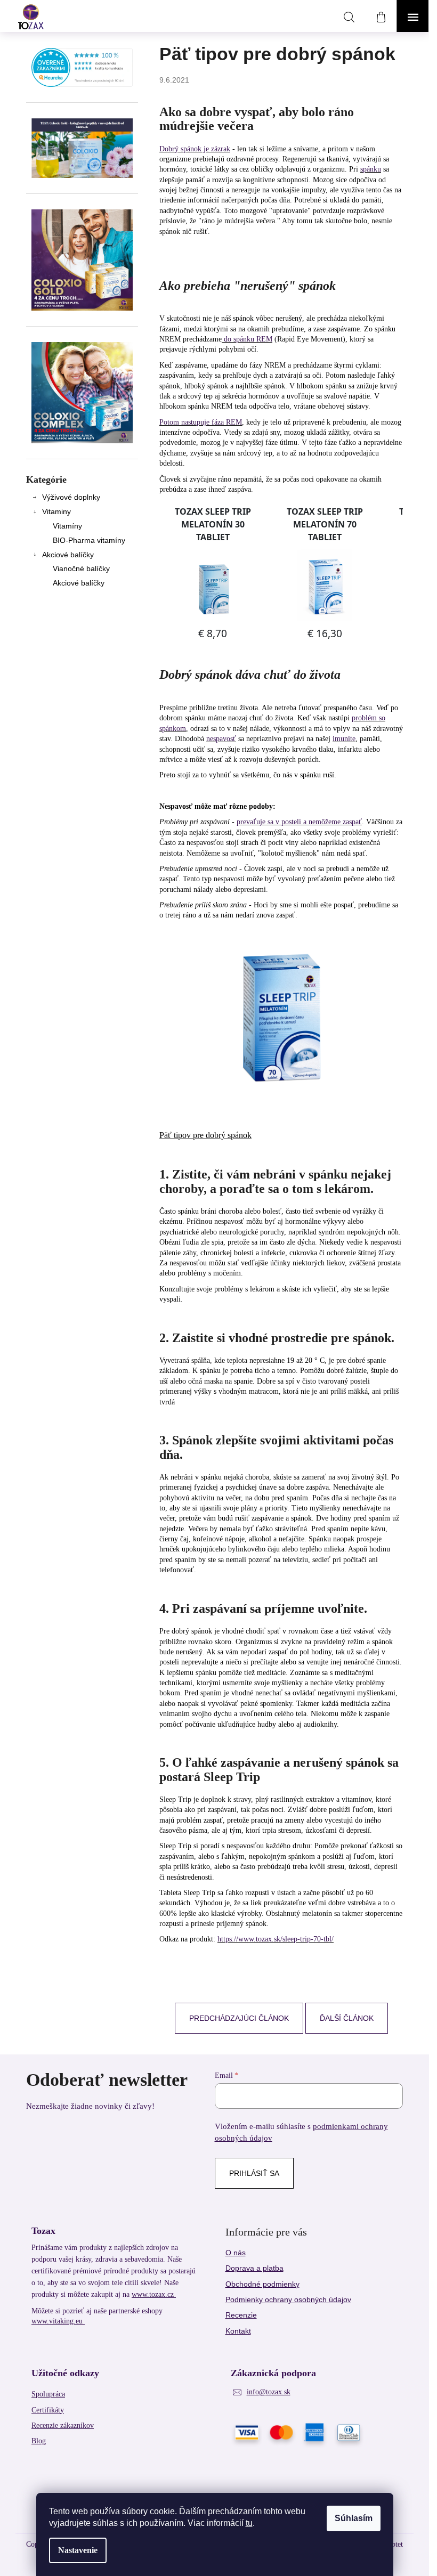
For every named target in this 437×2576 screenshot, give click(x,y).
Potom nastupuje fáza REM (201, 422)
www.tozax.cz (154, 2294)
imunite (344, 739)
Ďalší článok (347, 2018)
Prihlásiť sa (254, 2173)
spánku (371, 169)
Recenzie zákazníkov (63, 2425)
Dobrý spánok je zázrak (195, 149)
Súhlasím (354, 2518)
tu (249, 2523)
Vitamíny (67, 526)
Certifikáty (48, 2410)
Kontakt (238, 2331)
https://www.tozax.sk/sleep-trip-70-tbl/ (276, 1939)
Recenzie (241, 2315)
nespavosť (221, 739)
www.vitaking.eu (58, 2321)
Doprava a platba (254, 2268)
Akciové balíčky (68, 555)
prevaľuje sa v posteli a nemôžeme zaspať (299, 822)
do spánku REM (247, 339)
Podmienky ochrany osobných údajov (288, 2299)
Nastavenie (78, 2550)
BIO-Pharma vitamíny (89, 540)
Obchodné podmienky (262, 2284)
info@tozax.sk (269, 2392)
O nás (236, 2253)
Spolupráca (48, 2394)
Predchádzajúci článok (239, 2018)
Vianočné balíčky (81, 568)
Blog (39, 2441)
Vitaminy (56, 511)
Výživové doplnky (71, 497)
